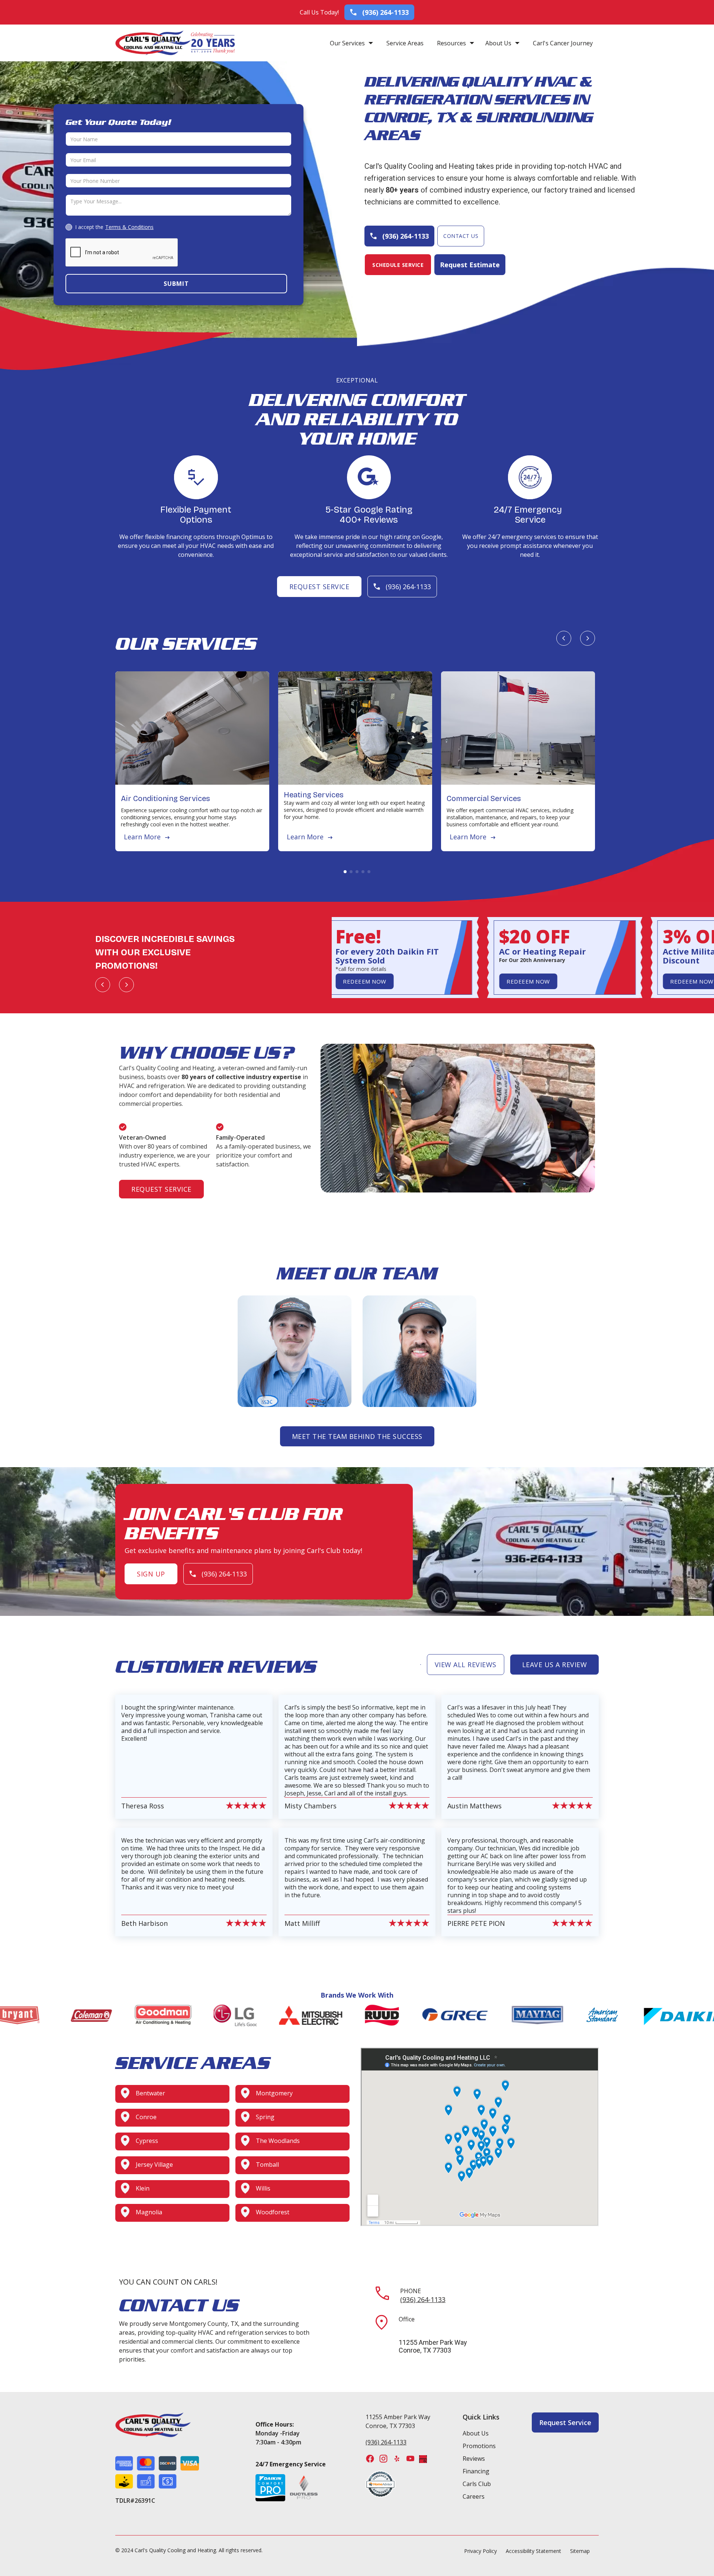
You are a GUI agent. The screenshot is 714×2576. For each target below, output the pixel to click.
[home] (153, 43)
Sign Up (151, 1574)
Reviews (474, 2459)
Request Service (319, 587)
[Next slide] (588, 638)
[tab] (345, 872)
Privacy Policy (480, 2551)
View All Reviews (466, 1665)
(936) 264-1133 (423, 2299)
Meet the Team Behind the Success (357, 1436)
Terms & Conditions (129, 227)
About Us (498, 43)
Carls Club (477, 2484)
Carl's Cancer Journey (563, 43)
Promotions (479, 2446)
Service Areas (405, 43)
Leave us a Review (555, 1665)
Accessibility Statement (533, 2551)
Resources (451, 43)
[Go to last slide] (564, 638)
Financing (476, 2471)
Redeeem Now (359, 981)
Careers (474, 2496)
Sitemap (580, 2551)
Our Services (347, 43)
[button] (351, 43)
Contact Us (461, 236)
